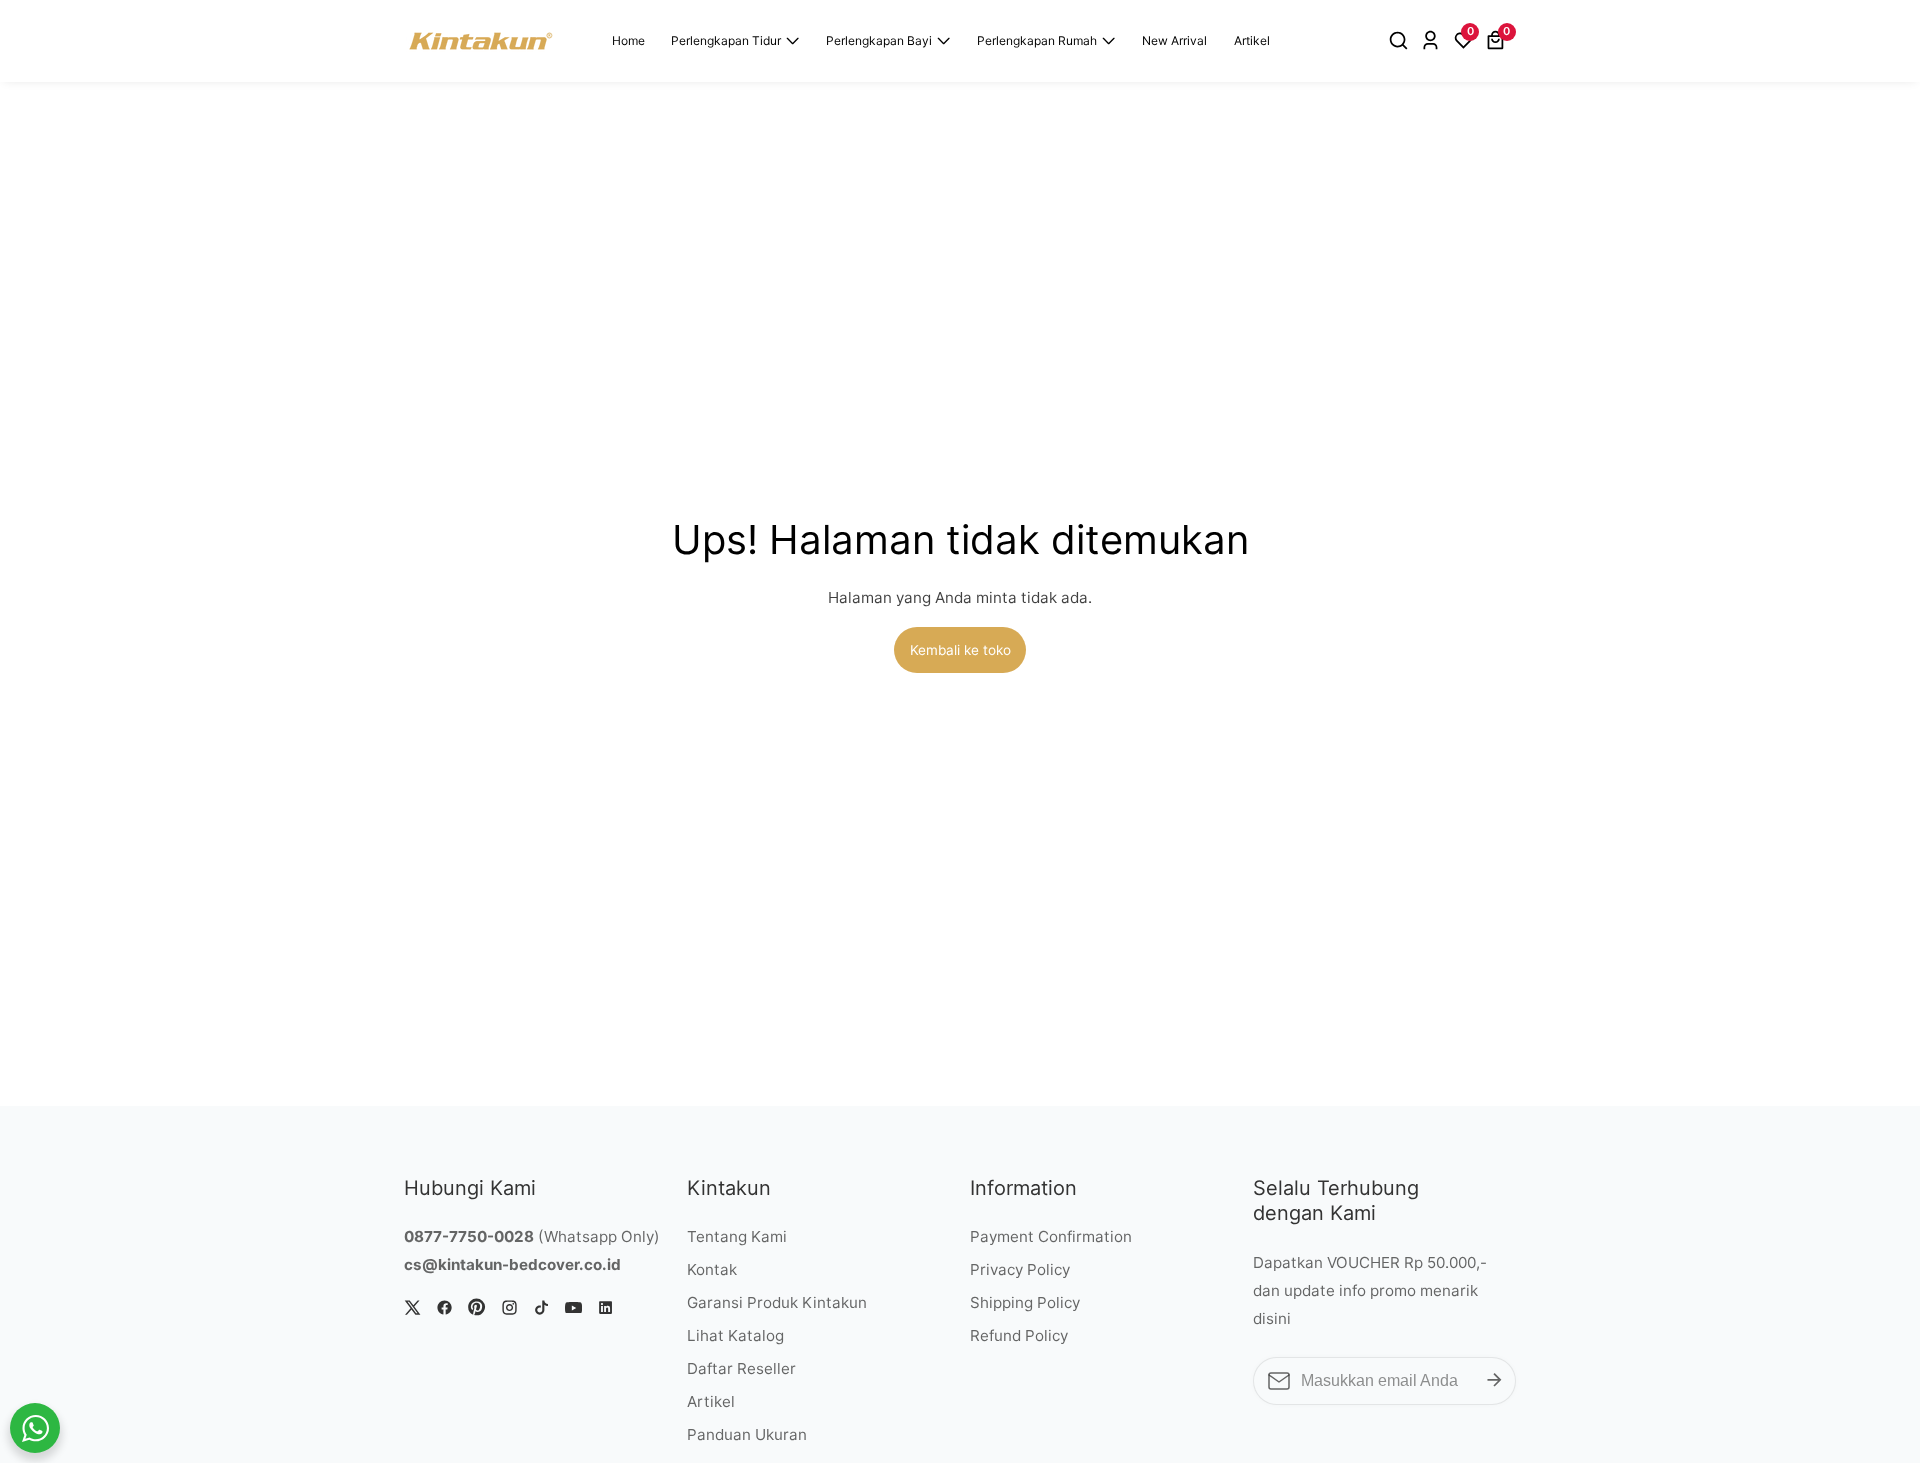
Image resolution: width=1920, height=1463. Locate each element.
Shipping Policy (1025, 1302)
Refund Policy (1019, 1335)
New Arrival (1174, 40)
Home (628, 40)
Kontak (712, 1269)
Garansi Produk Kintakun (777, 1302)
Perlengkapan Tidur (726, 40)
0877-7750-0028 (469, 1236)
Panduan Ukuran (747, 1434)
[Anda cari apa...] (1401, 41)
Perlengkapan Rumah (1037, 40)
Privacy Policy (1020, 1269)
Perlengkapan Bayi (879, 40)
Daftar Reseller (741, 1368)
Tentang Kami (737, 1236)
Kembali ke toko (960, 650)
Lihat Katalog (735, 1335)
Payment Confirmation (1051, 1236)
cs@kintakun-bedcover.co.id (512, 1264)
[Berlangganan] (1494, 1381)
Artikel (1252, 40)
